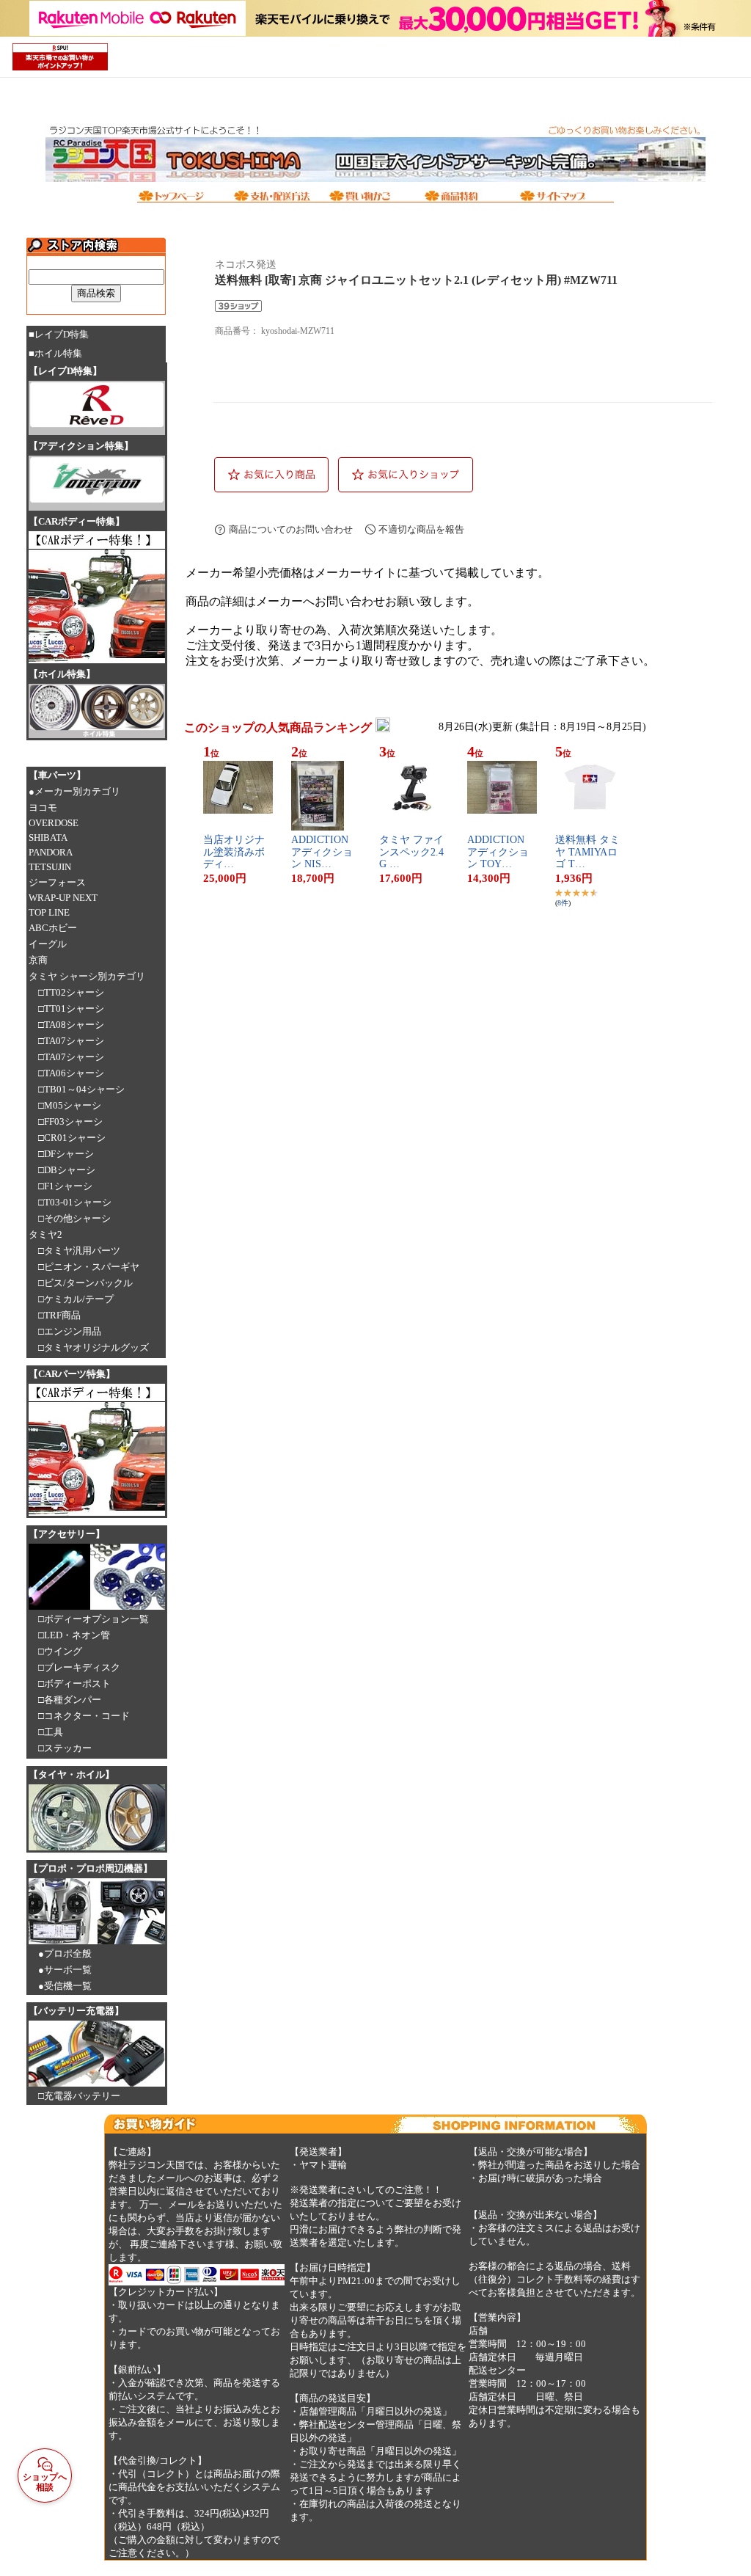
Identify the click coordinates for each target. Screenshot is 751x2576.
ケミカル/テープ (79, 1299)
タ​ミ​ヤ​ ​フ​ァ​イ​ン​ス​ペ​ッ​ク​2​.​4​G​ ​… (411, 852)
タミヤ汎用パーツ (82, 1251)
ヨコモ (43, 807)
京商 (38, 960)
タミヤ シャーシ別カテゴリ (87, 976)
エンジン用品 (73, 1331)
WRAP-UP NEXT (63, 898)
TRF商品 (62, 1315)
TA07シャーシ (74, 1041)
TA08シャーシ (74, 1025)
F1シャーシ (68, 1186)
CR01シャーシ (75, 1138)
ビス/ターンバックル (88, 1283)
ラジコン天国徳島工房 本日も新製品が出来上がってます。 (314, 236)
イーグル (48, 944)
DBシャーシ (70, 1170)
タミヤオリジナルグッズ (96, 1347)
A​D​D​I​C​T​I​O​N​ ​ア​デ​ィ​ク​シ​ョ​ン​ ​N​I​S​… (322, 852)
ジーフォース (57, 882)
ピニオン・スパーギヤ (92, 1267)
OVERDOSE (54, 823)
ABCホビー (53, 928)
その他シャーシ (77, 1218)
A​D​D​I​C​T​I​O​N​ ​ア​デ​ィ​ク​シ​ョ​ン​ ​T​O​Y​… (498, 852)
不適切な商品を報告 (421, 529)
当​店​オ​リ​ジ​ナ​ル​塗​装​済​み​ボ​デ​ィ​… (234, 852)
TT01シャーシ (74, 1008)
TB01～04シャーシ (84, 1089)
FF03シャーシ (73, 1121)
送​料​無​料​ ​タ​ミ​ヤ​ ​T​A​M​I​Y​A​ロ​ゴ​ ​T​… (587, 852)
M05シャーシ (73, 1105)
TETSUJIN (50, 867)
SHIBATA (48, 838)
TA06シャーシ (74, 1073)
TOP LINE (49, 912)
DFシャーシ (69, 1154)
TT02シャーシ (74, 992)
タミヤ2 (45, 1234)
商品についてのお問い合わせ (291, 529)
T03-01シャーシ (78, 1202)
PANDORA (51, 852)
